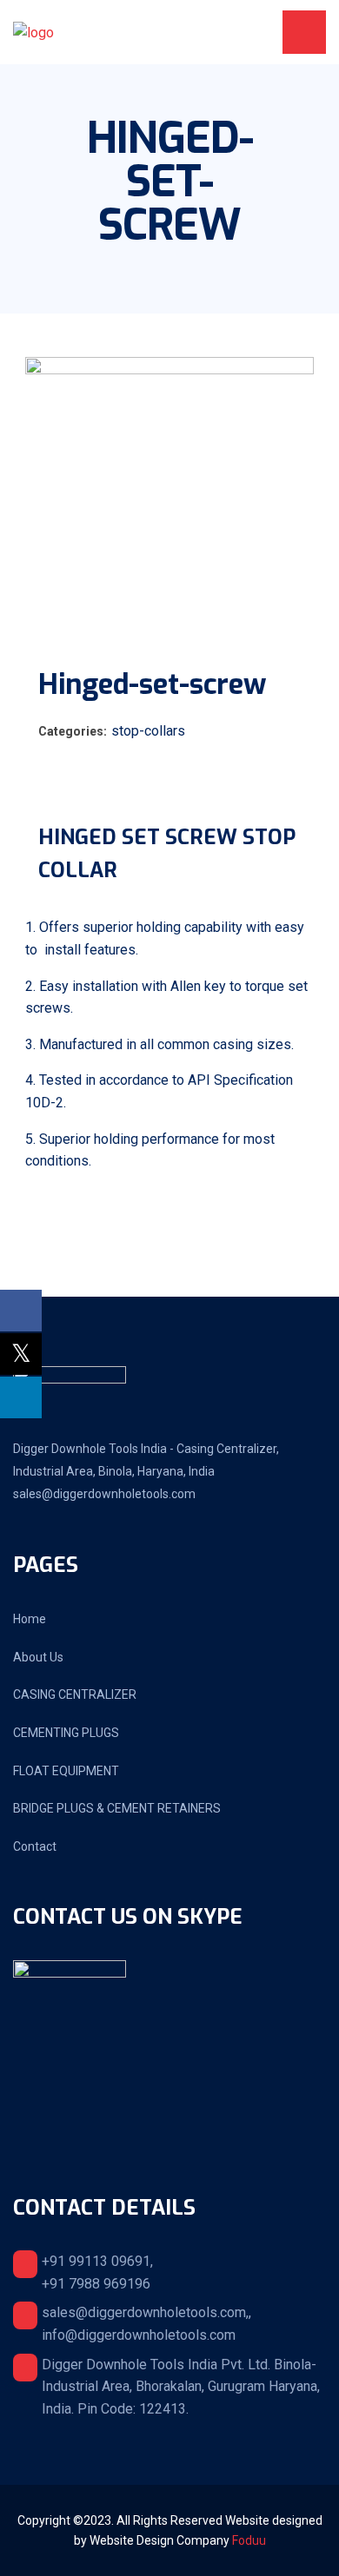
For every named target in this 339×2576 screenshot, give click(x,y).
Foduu (249, 2540)
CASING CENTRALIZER (75, 1694)
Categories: (73, 731)
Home (30, 1619)
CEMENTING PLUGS (66, 1733)
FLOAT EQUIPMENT (66, 1771)
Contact (35, 1846)
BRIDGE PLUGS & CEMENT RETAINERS (117, 1808)
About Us (38, 1657)
